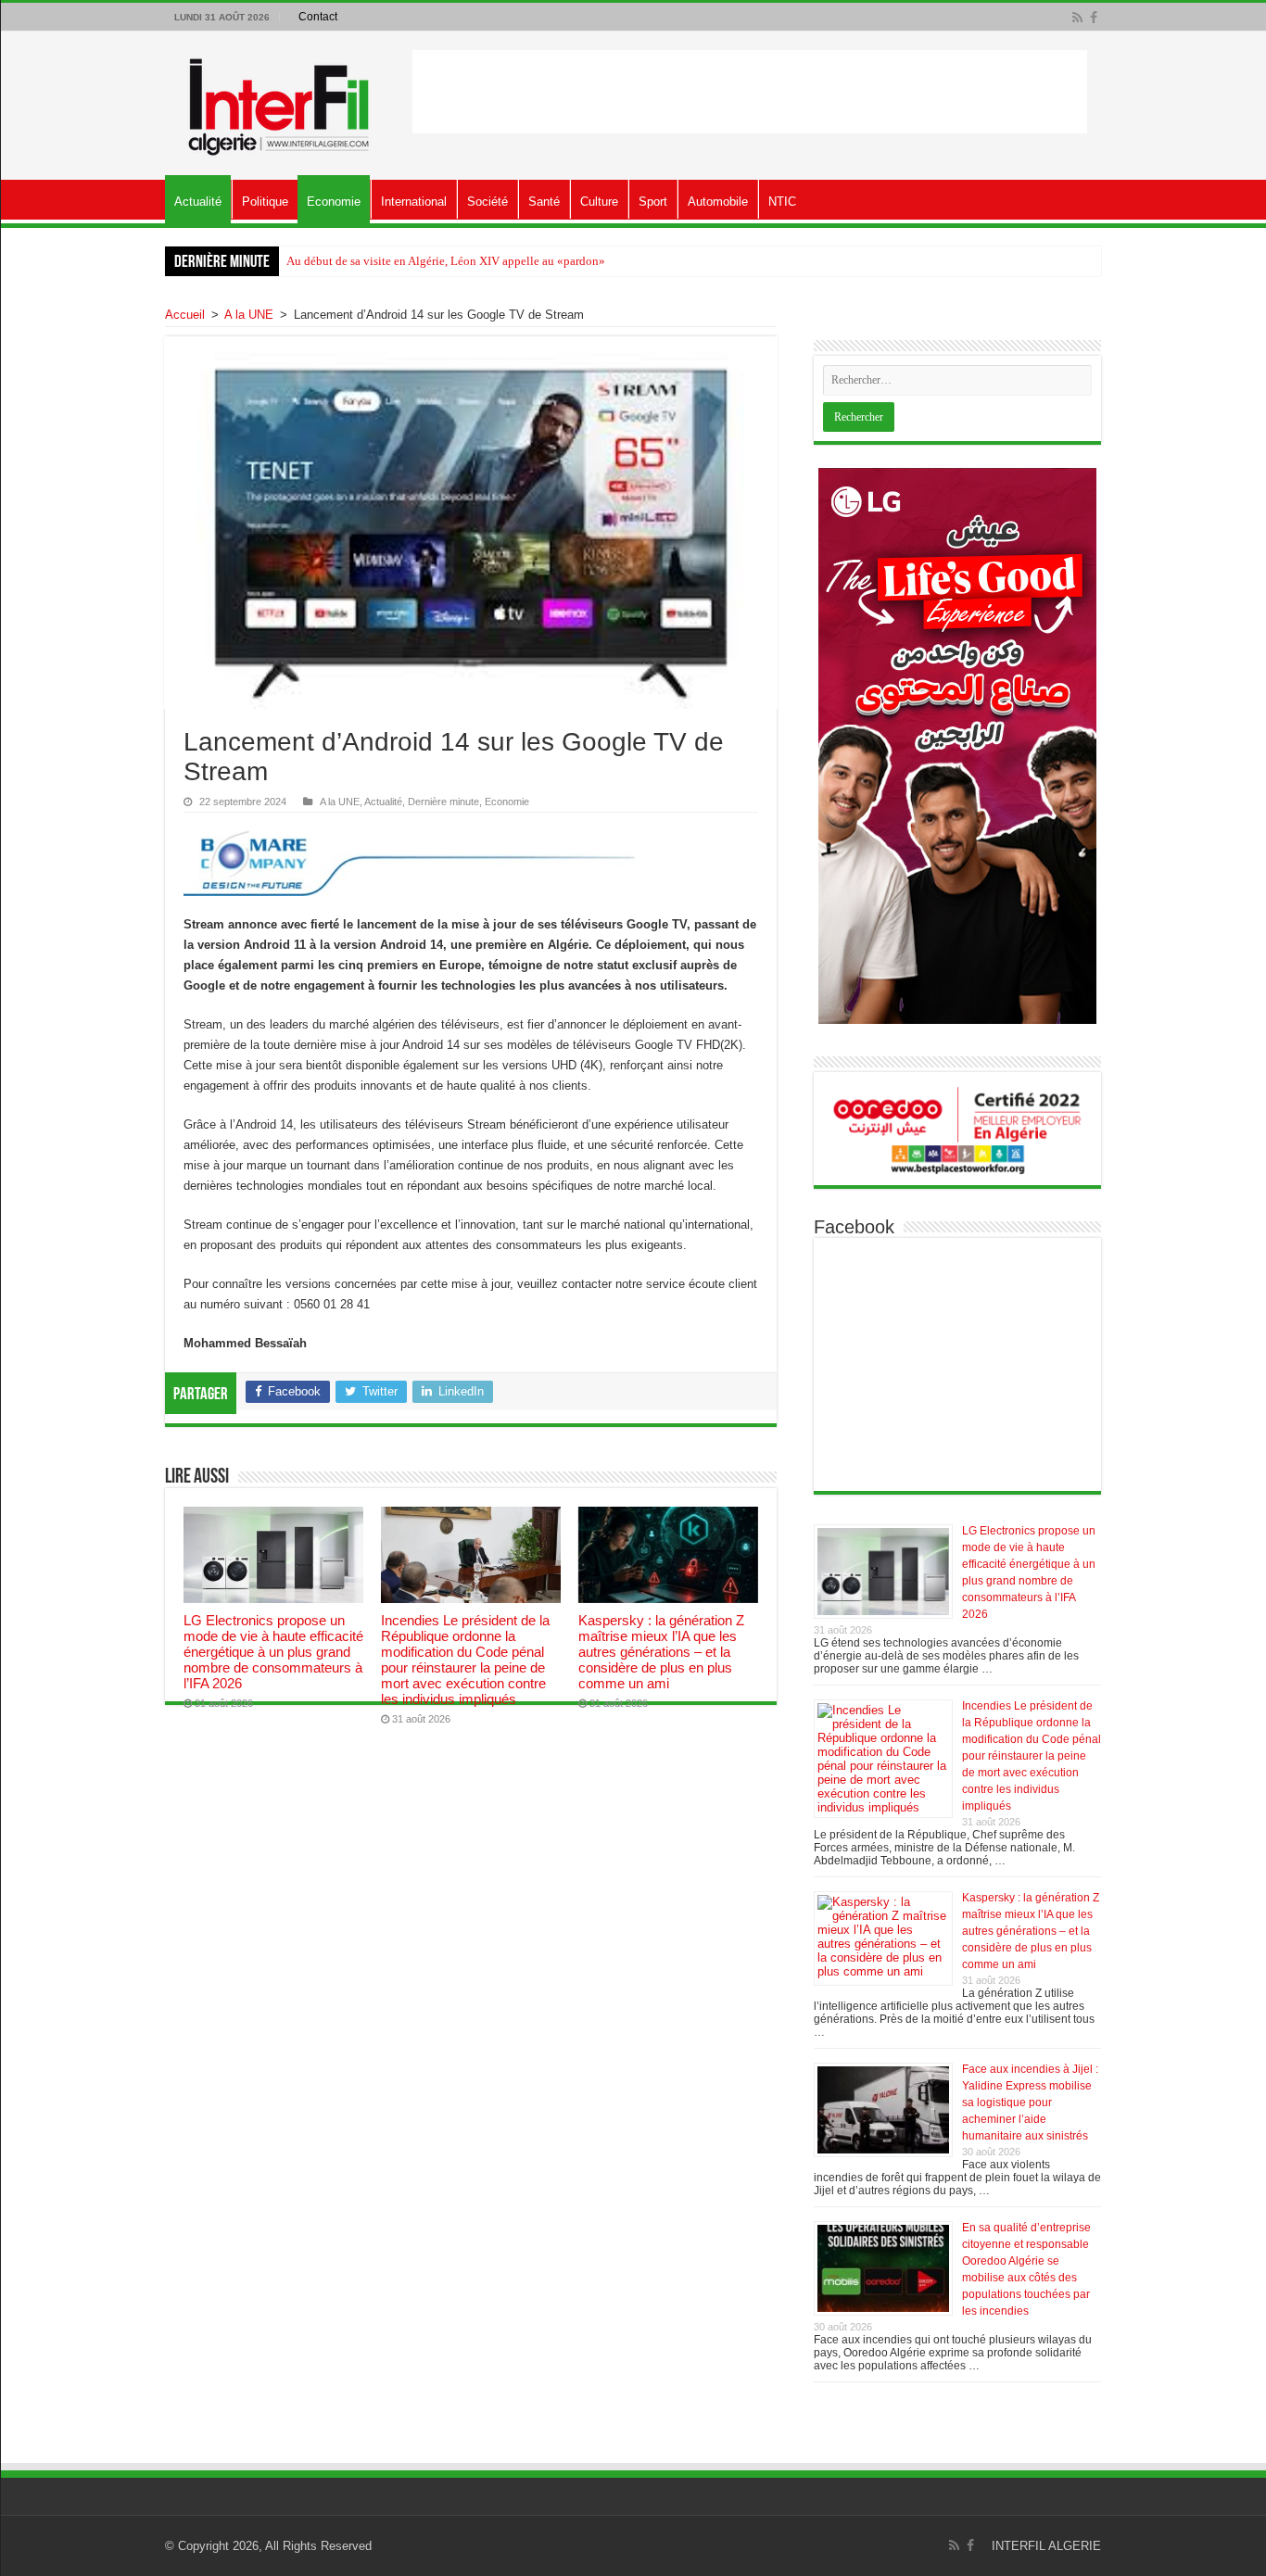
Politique (265, 202)
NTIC (782, 202)
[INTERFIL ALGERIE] (279, 102)
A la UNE (249, 315)
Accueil (185, 315)
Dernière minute (443, 802)
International (414, 202)
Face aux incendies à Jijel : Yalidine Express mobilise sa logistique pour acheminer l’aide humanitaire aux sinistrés (1030, 2102)
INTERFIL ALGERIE (1046, 2546)
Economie (334, 202)
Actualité (198, 202)
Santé (544, 202)
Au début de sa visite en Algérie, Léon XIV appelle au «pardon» (446, 261)
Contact (318, 17)
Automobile (718, 202)
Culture (599, 202)
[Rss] (1077, 18)
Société (487, 202)
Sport (653, 202)
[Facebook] (1094, 18)
